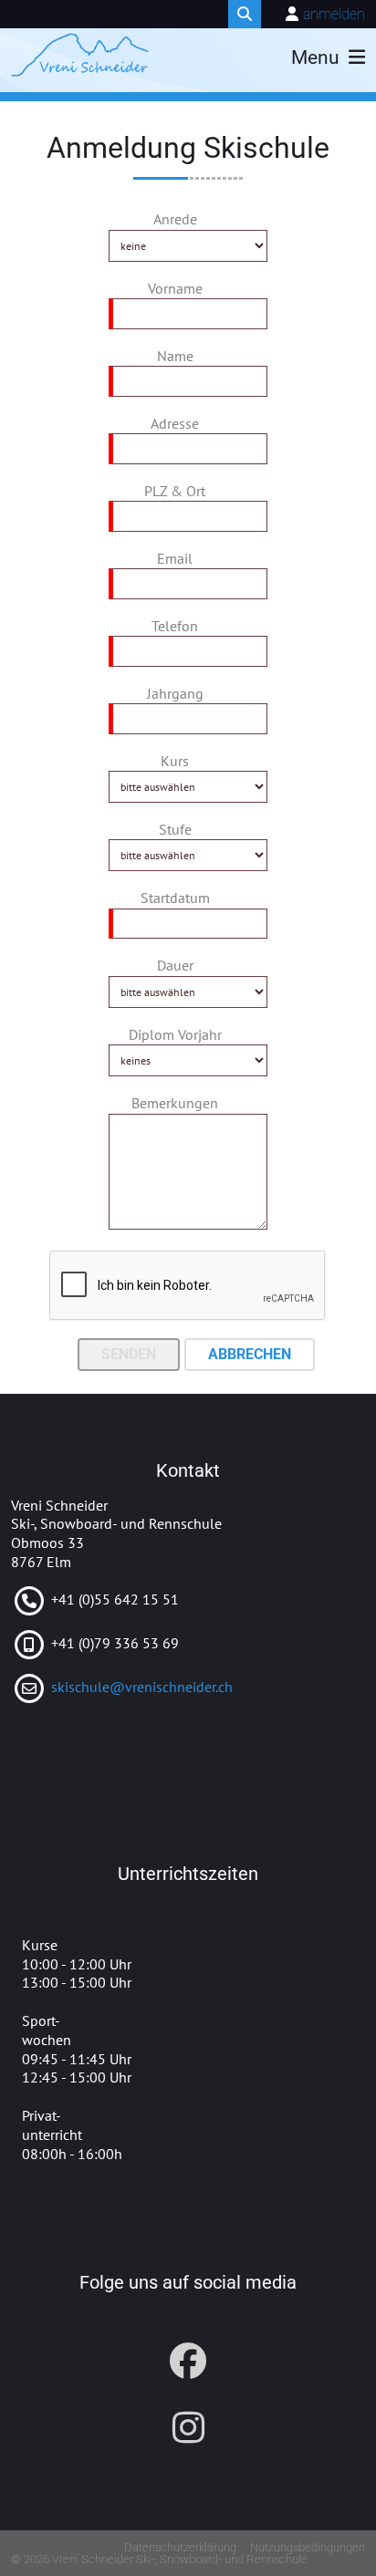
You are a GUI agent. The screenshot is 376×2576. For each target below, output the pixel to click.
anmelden (334, 14)
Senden (129, 1354)
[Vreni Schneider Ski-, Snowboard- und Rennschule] (80, 55)
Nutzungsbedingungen (308, 2547)
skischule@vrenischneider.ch (142, 1687)
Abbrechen (250, 1354)
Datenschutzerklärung (180, 2547)
